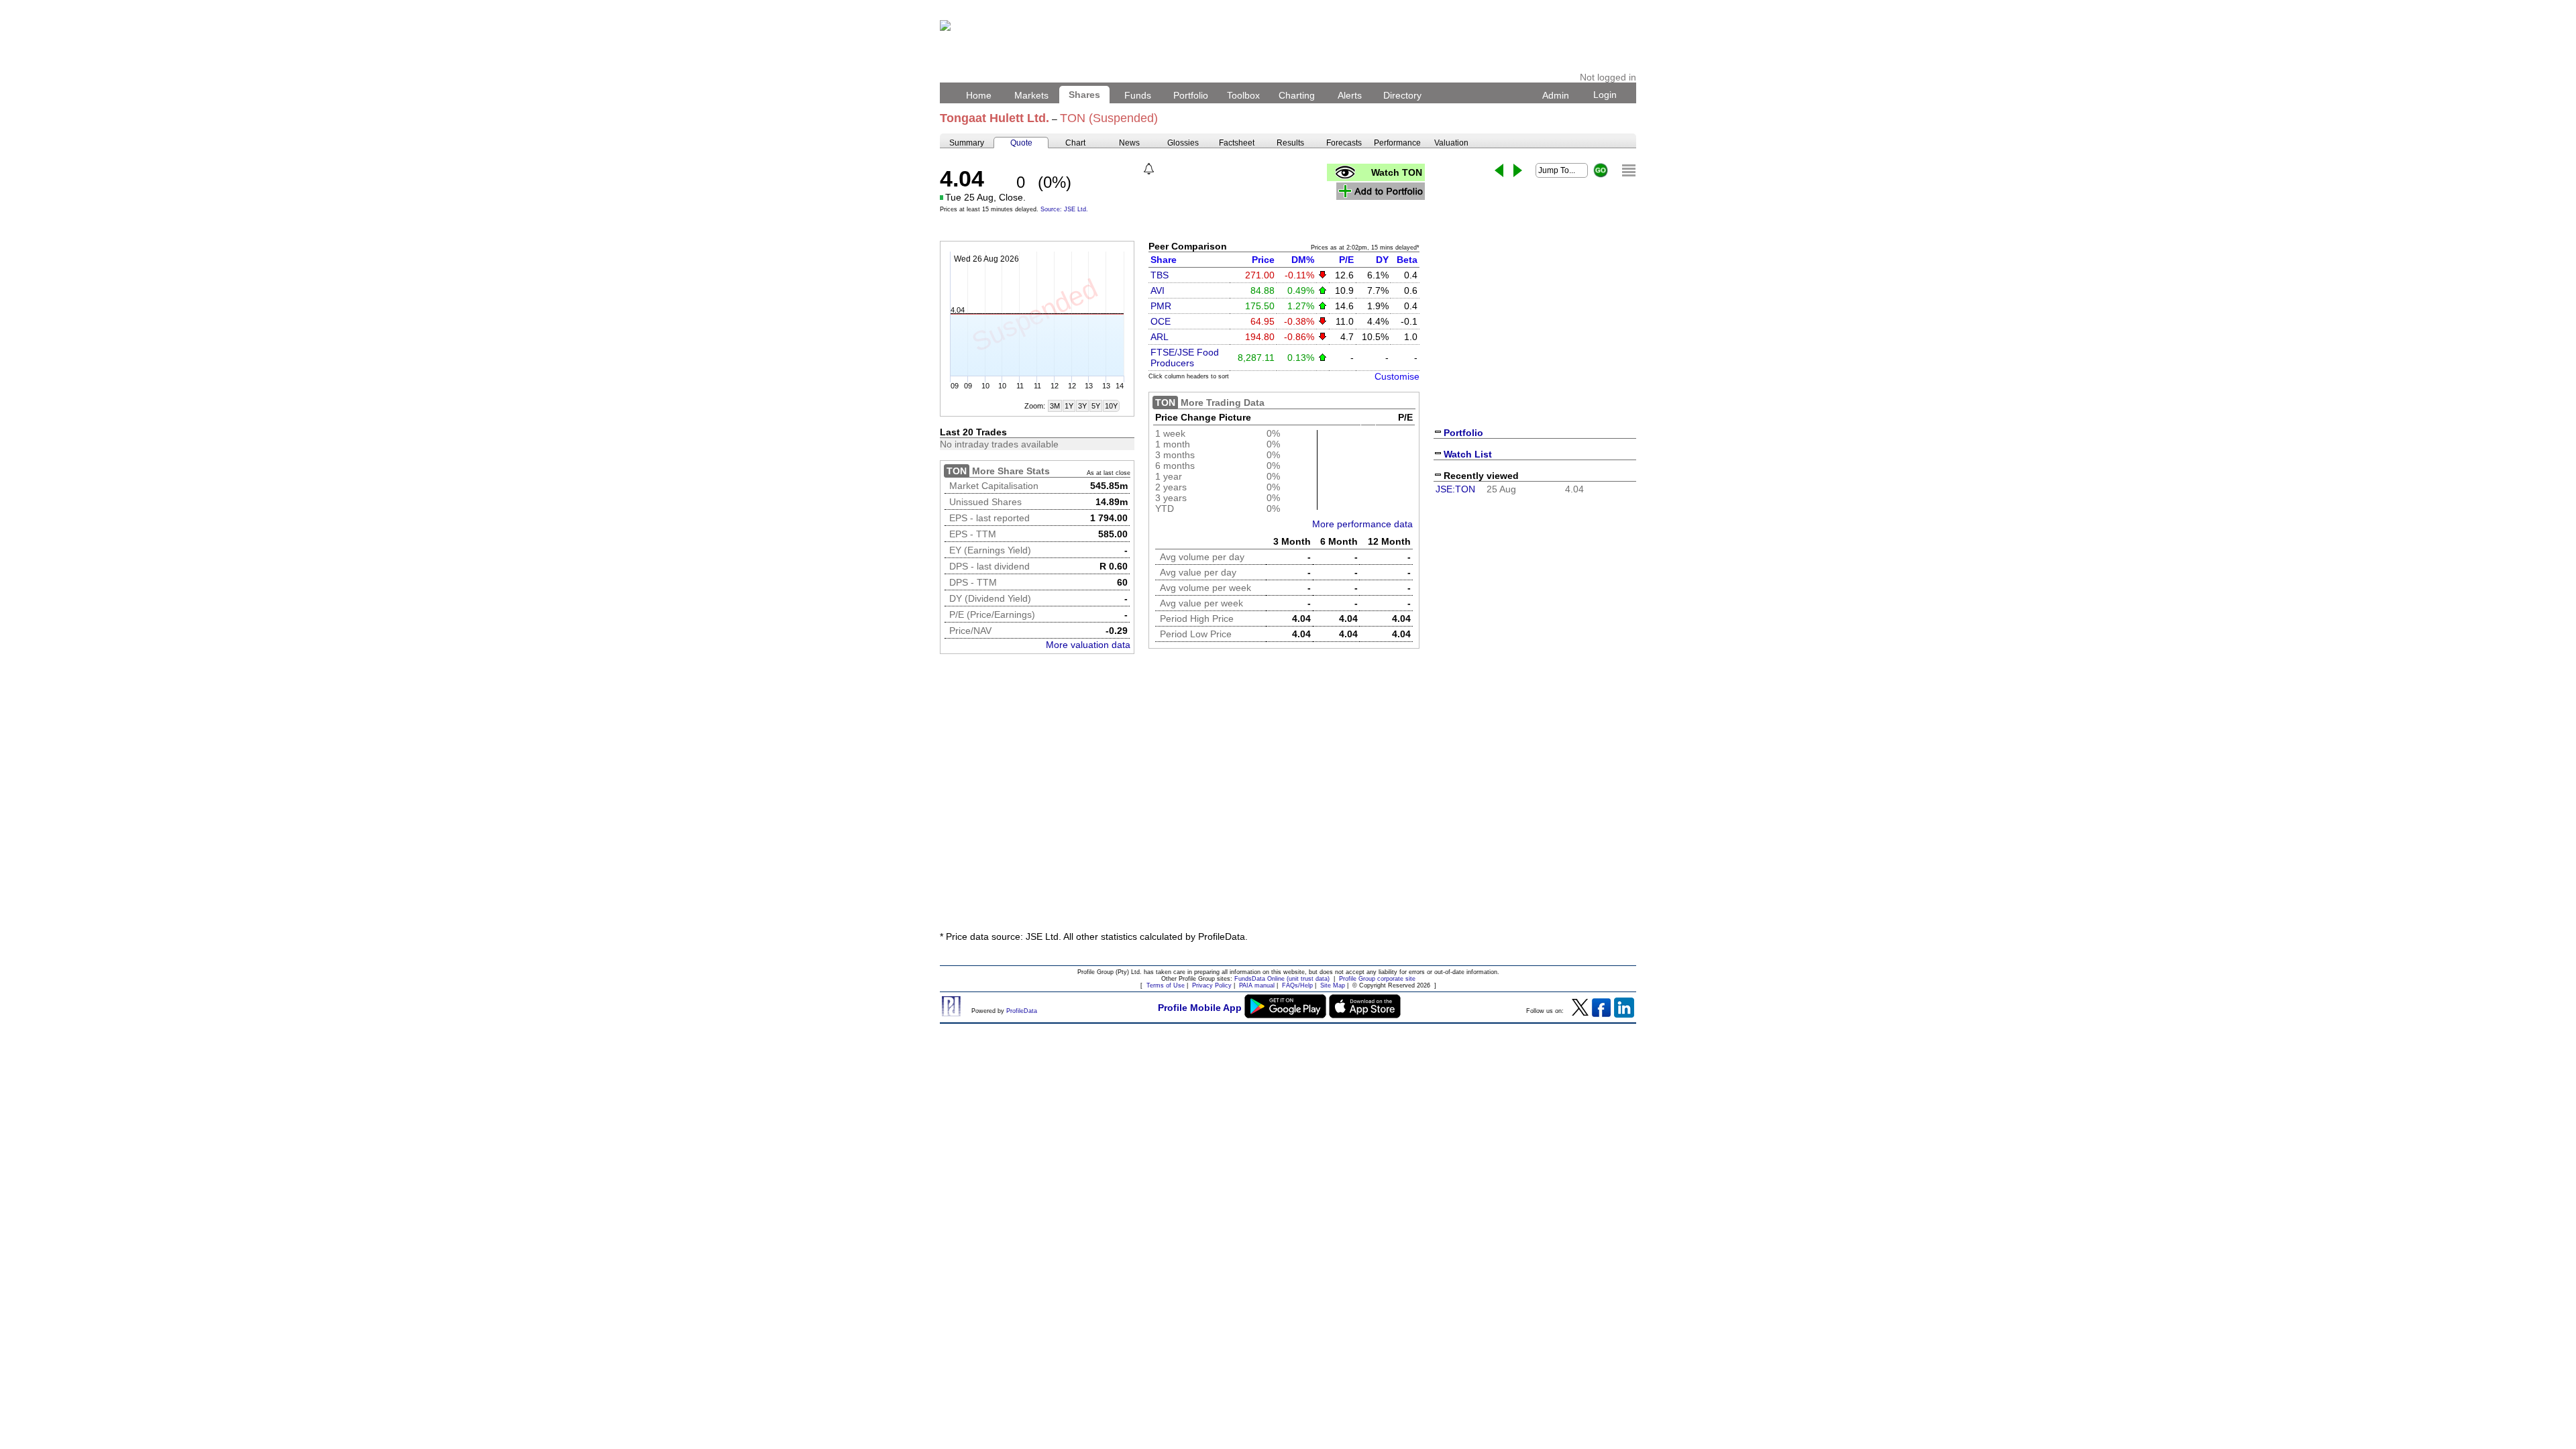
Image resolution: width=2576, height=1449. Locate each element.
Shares (1084, 95)
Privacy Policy (1212, 985)
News (1129, 143)
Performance (1397, 143)
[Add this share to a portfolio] (1381, 191)
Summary (967, 143)
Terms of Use (1166, 985)
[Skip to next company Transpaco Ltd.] (1518, 170)
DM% (1303, 260)
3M (1055, 406)
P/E (1346, 260)
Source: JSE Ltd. (1064, 209)
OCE (1161, 321)
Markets (1031, 95)
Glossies (1183, 143)
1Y (1069, 406)
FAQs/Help (1297, 985)
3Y (1082, 406)
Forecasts (1344, 143)
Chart (1075, 143)
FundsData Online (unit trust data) (1282, 979)
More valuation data (1088, 645)
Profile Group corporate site (1377, 979)
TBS (1160, 275)
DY (1382, 260)
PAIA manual (1257, 985)
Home (979, 95)
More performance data (1362, 524)
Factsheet (1237, 143)
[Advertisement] (1288, 820)
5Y (1096, 406)
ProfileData (1022, 1011)
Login (1605, 95)
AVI (1158, 290)
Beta (1407, 260)
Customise (1397, 376)
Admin (1556, 95)
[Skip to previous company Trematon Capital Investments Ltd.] (1499, 170)
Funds (1138, 95)
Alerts (1350, 95)
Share (1164, 260)
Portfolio (1191, 95)
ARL (1160, 337)
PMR (1161, 306)
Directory (1402, 95)
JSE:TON (1455, 489)
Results (1290, 143)
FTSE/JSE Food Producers (1185, 358)
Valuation (1451, 143)
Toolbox (1243, 95)
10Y (1111, 406)
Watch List (1468, 454)
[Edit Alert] (1149, 169)
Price (1263, 260)
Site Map (1333, 985)
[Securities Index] (1629, 170)
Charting (1297, 95)
